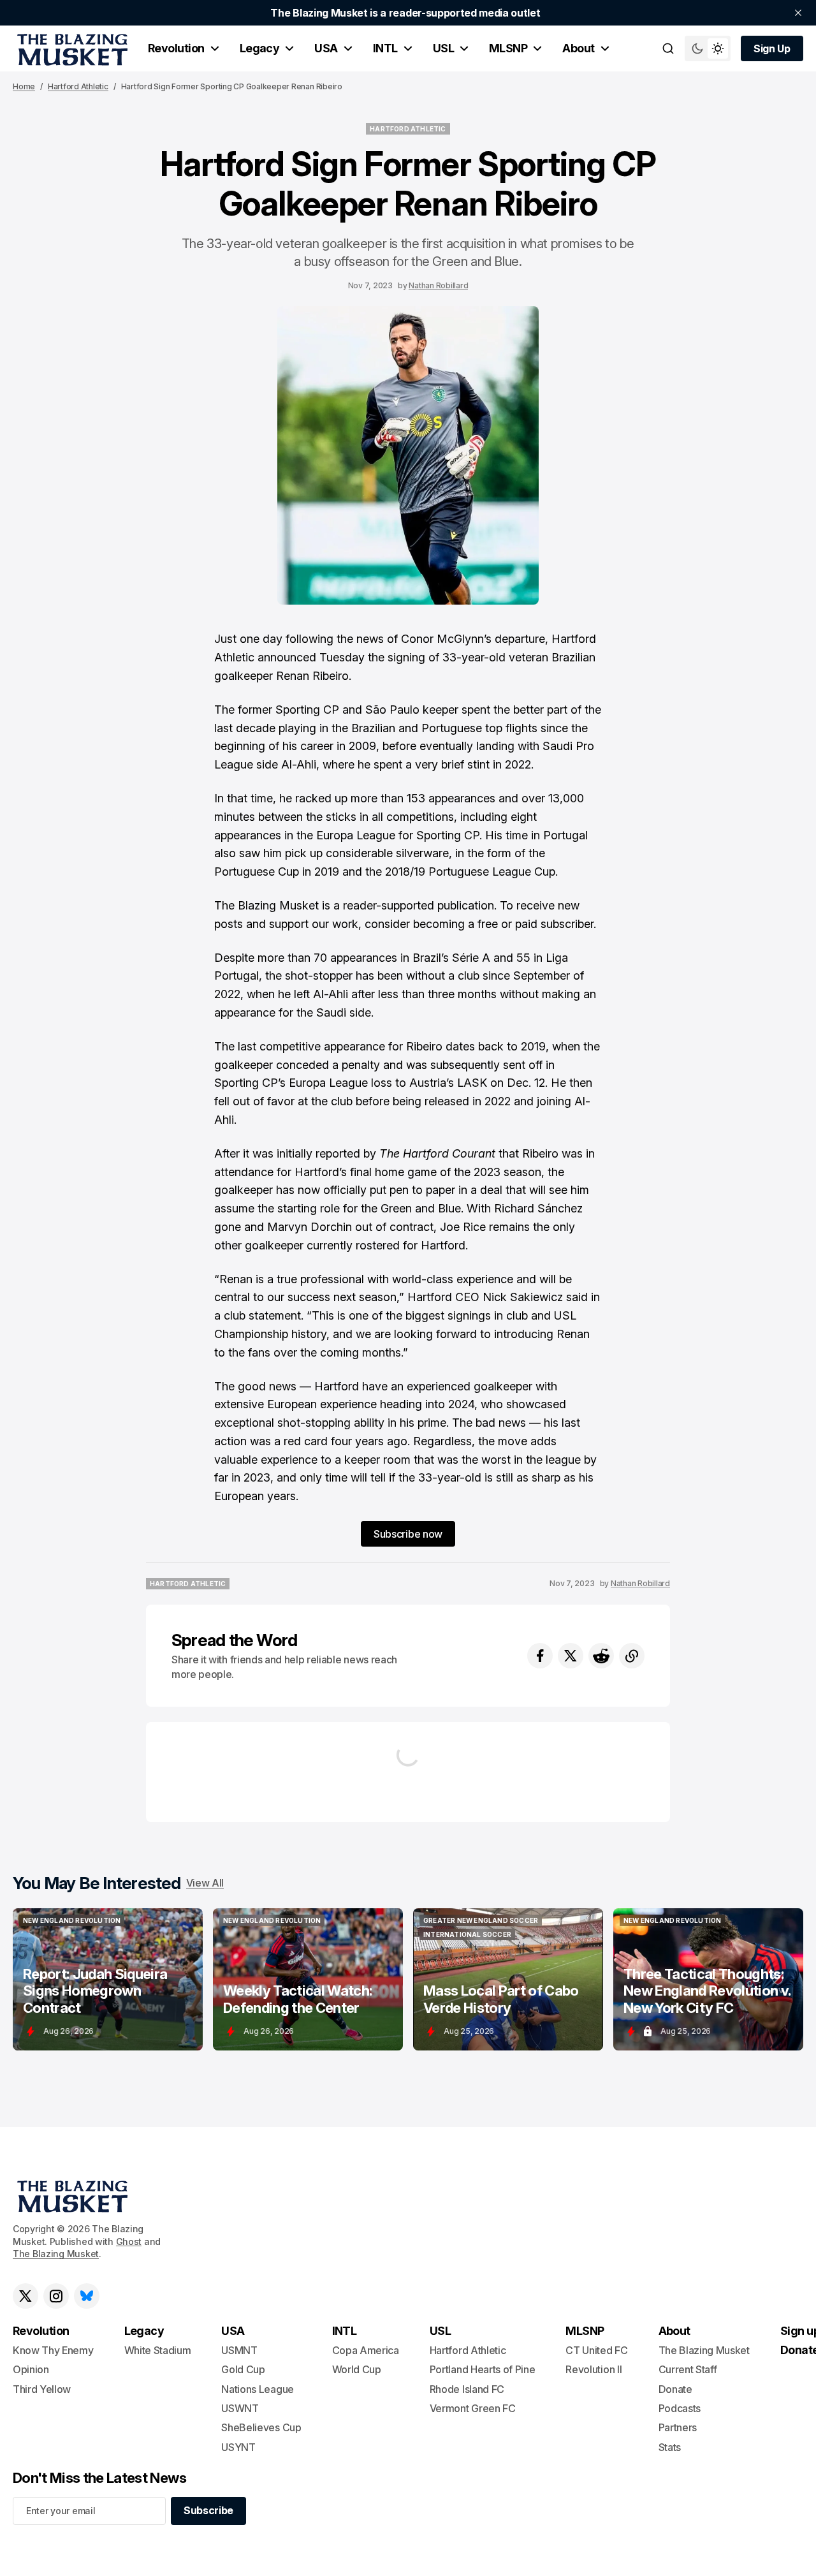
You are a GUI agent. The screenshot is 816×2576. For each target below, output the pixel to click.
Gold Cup (243, 2369)
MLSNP (508, 48)
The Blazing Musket (56, 2254)
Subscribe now (408, 1534)
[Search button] (668, 48)
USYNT (238, 2447)
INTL (385, 48)
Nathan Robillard (438, 285)
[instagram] (56, 2296)
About (578, 48)
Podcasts (680, 2408)
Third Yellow (42, 2389)
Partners (678, 2427)
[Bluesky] (87, 2296)
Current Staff (688, 2369)
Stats (670, 2447)
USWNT (240, 2408)
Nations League (258, 2389)
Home (24, 86)
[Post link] (108, 1979)
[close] (798, 13)
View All (205, 1883)
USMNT (239, 2350)
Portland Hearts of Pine (483, 2369)
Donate (675, 2389)
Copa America (366, 2350)
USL (443, 48)
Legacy (260, 48)
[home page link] (70, 48)
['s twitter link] (25, 2296)
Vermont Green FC (473, 2408)
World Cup (357, 2369)
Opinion (31, 2369)
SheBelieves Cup (261, 2427)
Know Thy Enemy (53, 2350)
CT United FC (596, 2350)
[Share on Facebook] (540, 1656)
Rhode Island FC (467, 2389)
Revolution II (594, 2369)
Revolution (176, 48)
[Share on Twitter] (571, 1656)
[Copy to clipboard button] (632, 1656)
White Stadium (158, 2350)
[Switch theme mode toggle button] (708, 48)
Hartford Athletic (78, 86)
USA (326, 48)
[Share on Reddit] (601, 1656)
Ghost (129, 2241)
